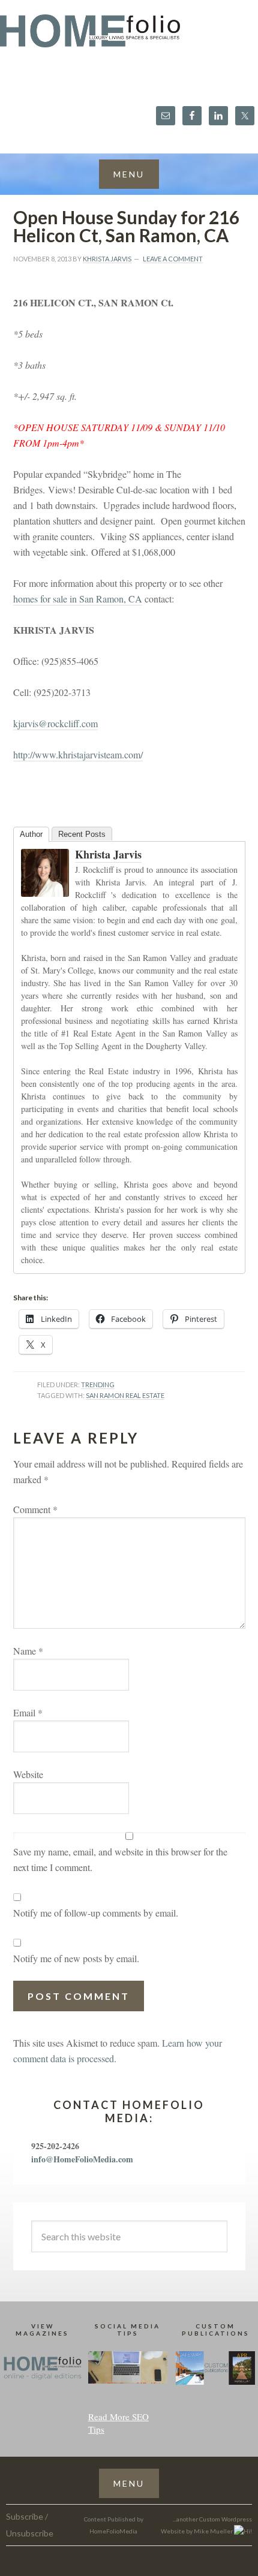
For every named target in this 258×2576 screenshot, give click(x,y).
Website (28, 1774)
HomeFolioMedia (113, 2531)
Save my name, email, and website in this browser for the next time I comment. (120, 1859)
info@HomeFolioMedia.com (82, 2159)
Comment (35, 1509)
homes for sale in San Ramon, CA (78, 599)
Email (28, 1712)
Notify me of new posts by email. (76, 1958)
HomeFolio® (129, 38)
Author (31, 834)
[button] (129, 174)
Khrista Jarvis (108, 854)
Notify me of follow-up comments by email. (96, 1913)
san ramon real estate (125, 1395)
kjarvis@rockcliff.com (55, 723)
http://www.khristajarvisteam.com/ (78, 754)
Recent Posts (82, 834)
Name (28, 1651)
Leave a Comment (173, 259)
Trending (98, 1385)
